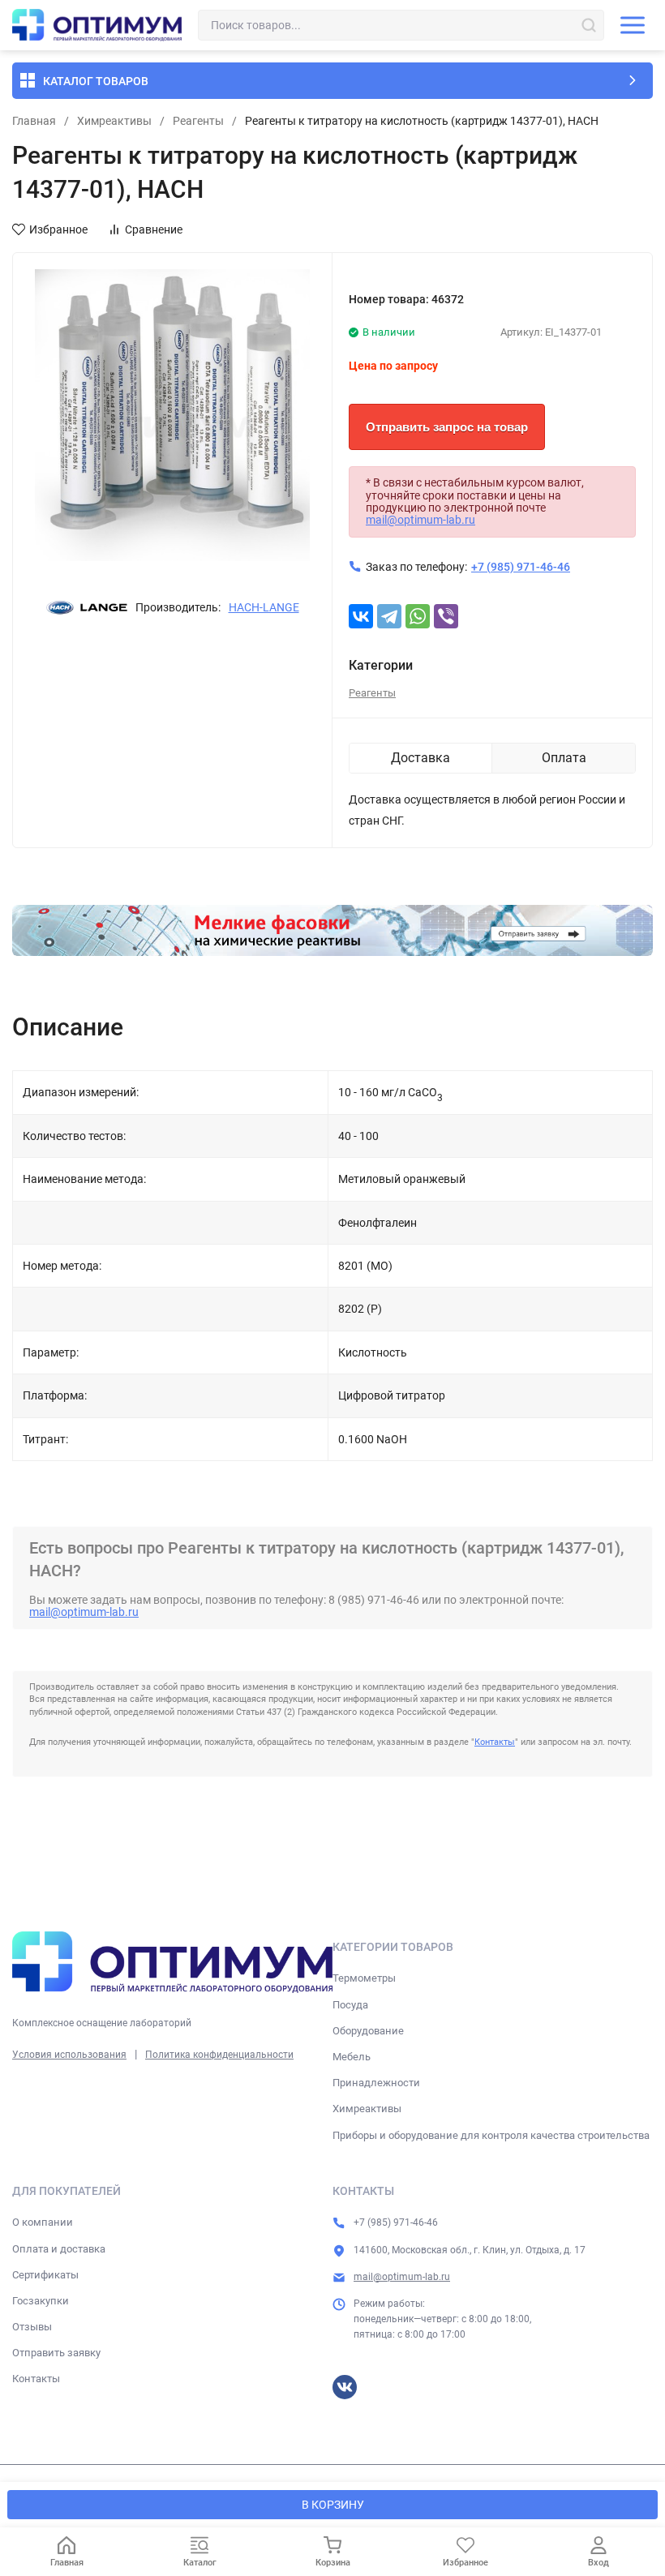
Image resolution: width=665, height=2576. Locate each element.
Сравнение (154, 229)
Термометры (364, 1978)
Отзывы (32, 2327)
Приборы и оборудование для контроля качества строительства (491, 2135)
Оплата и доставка (59, 2249)
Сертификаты (45, 2275)
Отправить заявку (56, 2353)
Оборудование (368, 2031)
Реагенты (198, 121)
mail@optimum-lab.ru (420, 520)
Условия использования (69, 2055)
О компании (43, 2222)
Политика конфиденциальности (219, 2055)
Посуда (350, 2005)
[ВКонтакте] (361, 616)
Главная (34, 121)
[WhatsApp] (418, 616)
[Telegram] (389, 616)
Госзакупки (41, 2301)
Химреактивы (114, 121)
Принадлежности (376, 2083)
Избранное (58, 229)
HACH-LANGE (264, 607)
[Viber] (446, 616)
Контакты (495, 1742)
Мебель (352, 2057)
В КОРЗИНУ (333, 2505)
